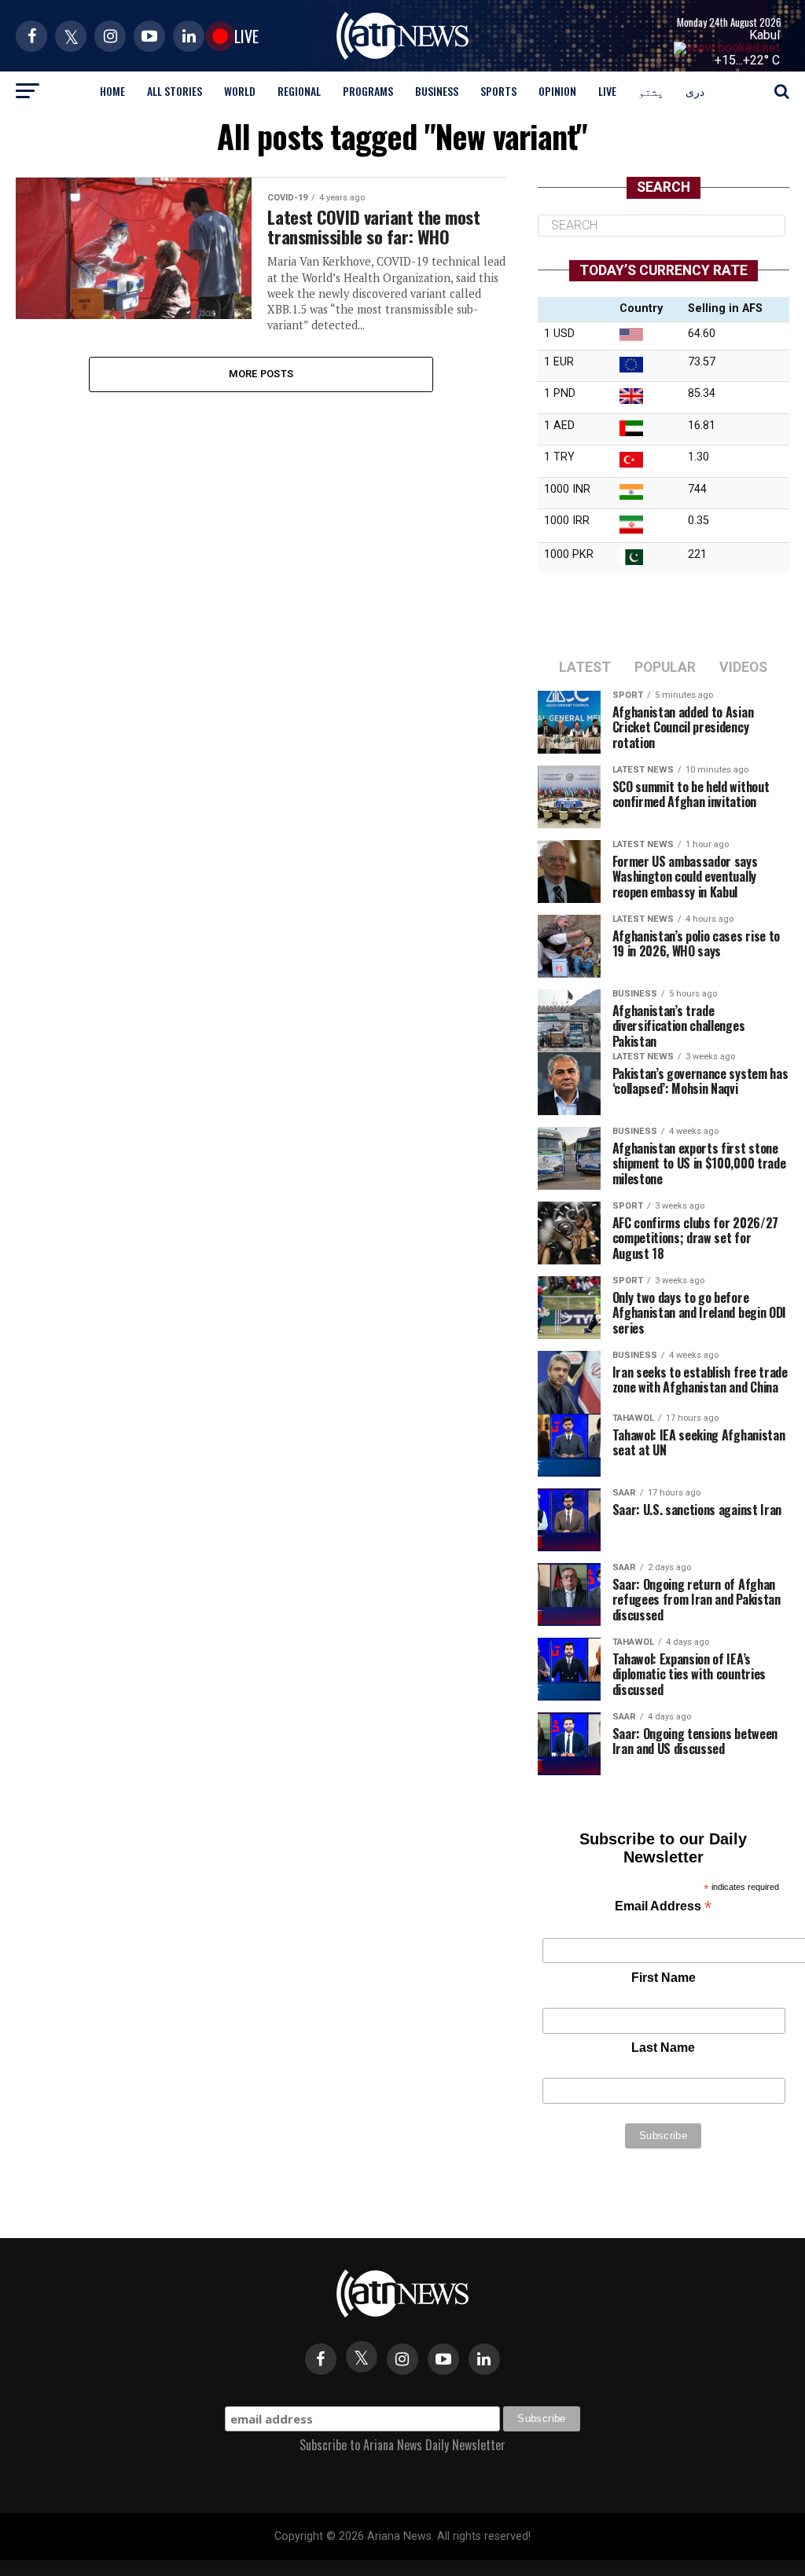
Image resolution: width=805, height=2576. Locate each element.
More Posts (261, 374)
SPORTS (498, 91)
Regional (299, 91)
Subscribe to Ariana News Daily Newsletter (402, 2445)
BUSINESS (437, 91)
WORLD (240, 91)
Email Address (663, 1908)
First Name (663, 1978)
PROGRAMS (368, 91)
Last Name (663, 2048)
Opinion (557, 91)
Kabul (765, 35)
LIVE (607, 91)
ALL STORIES (175, 91)
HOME (112, 91)
